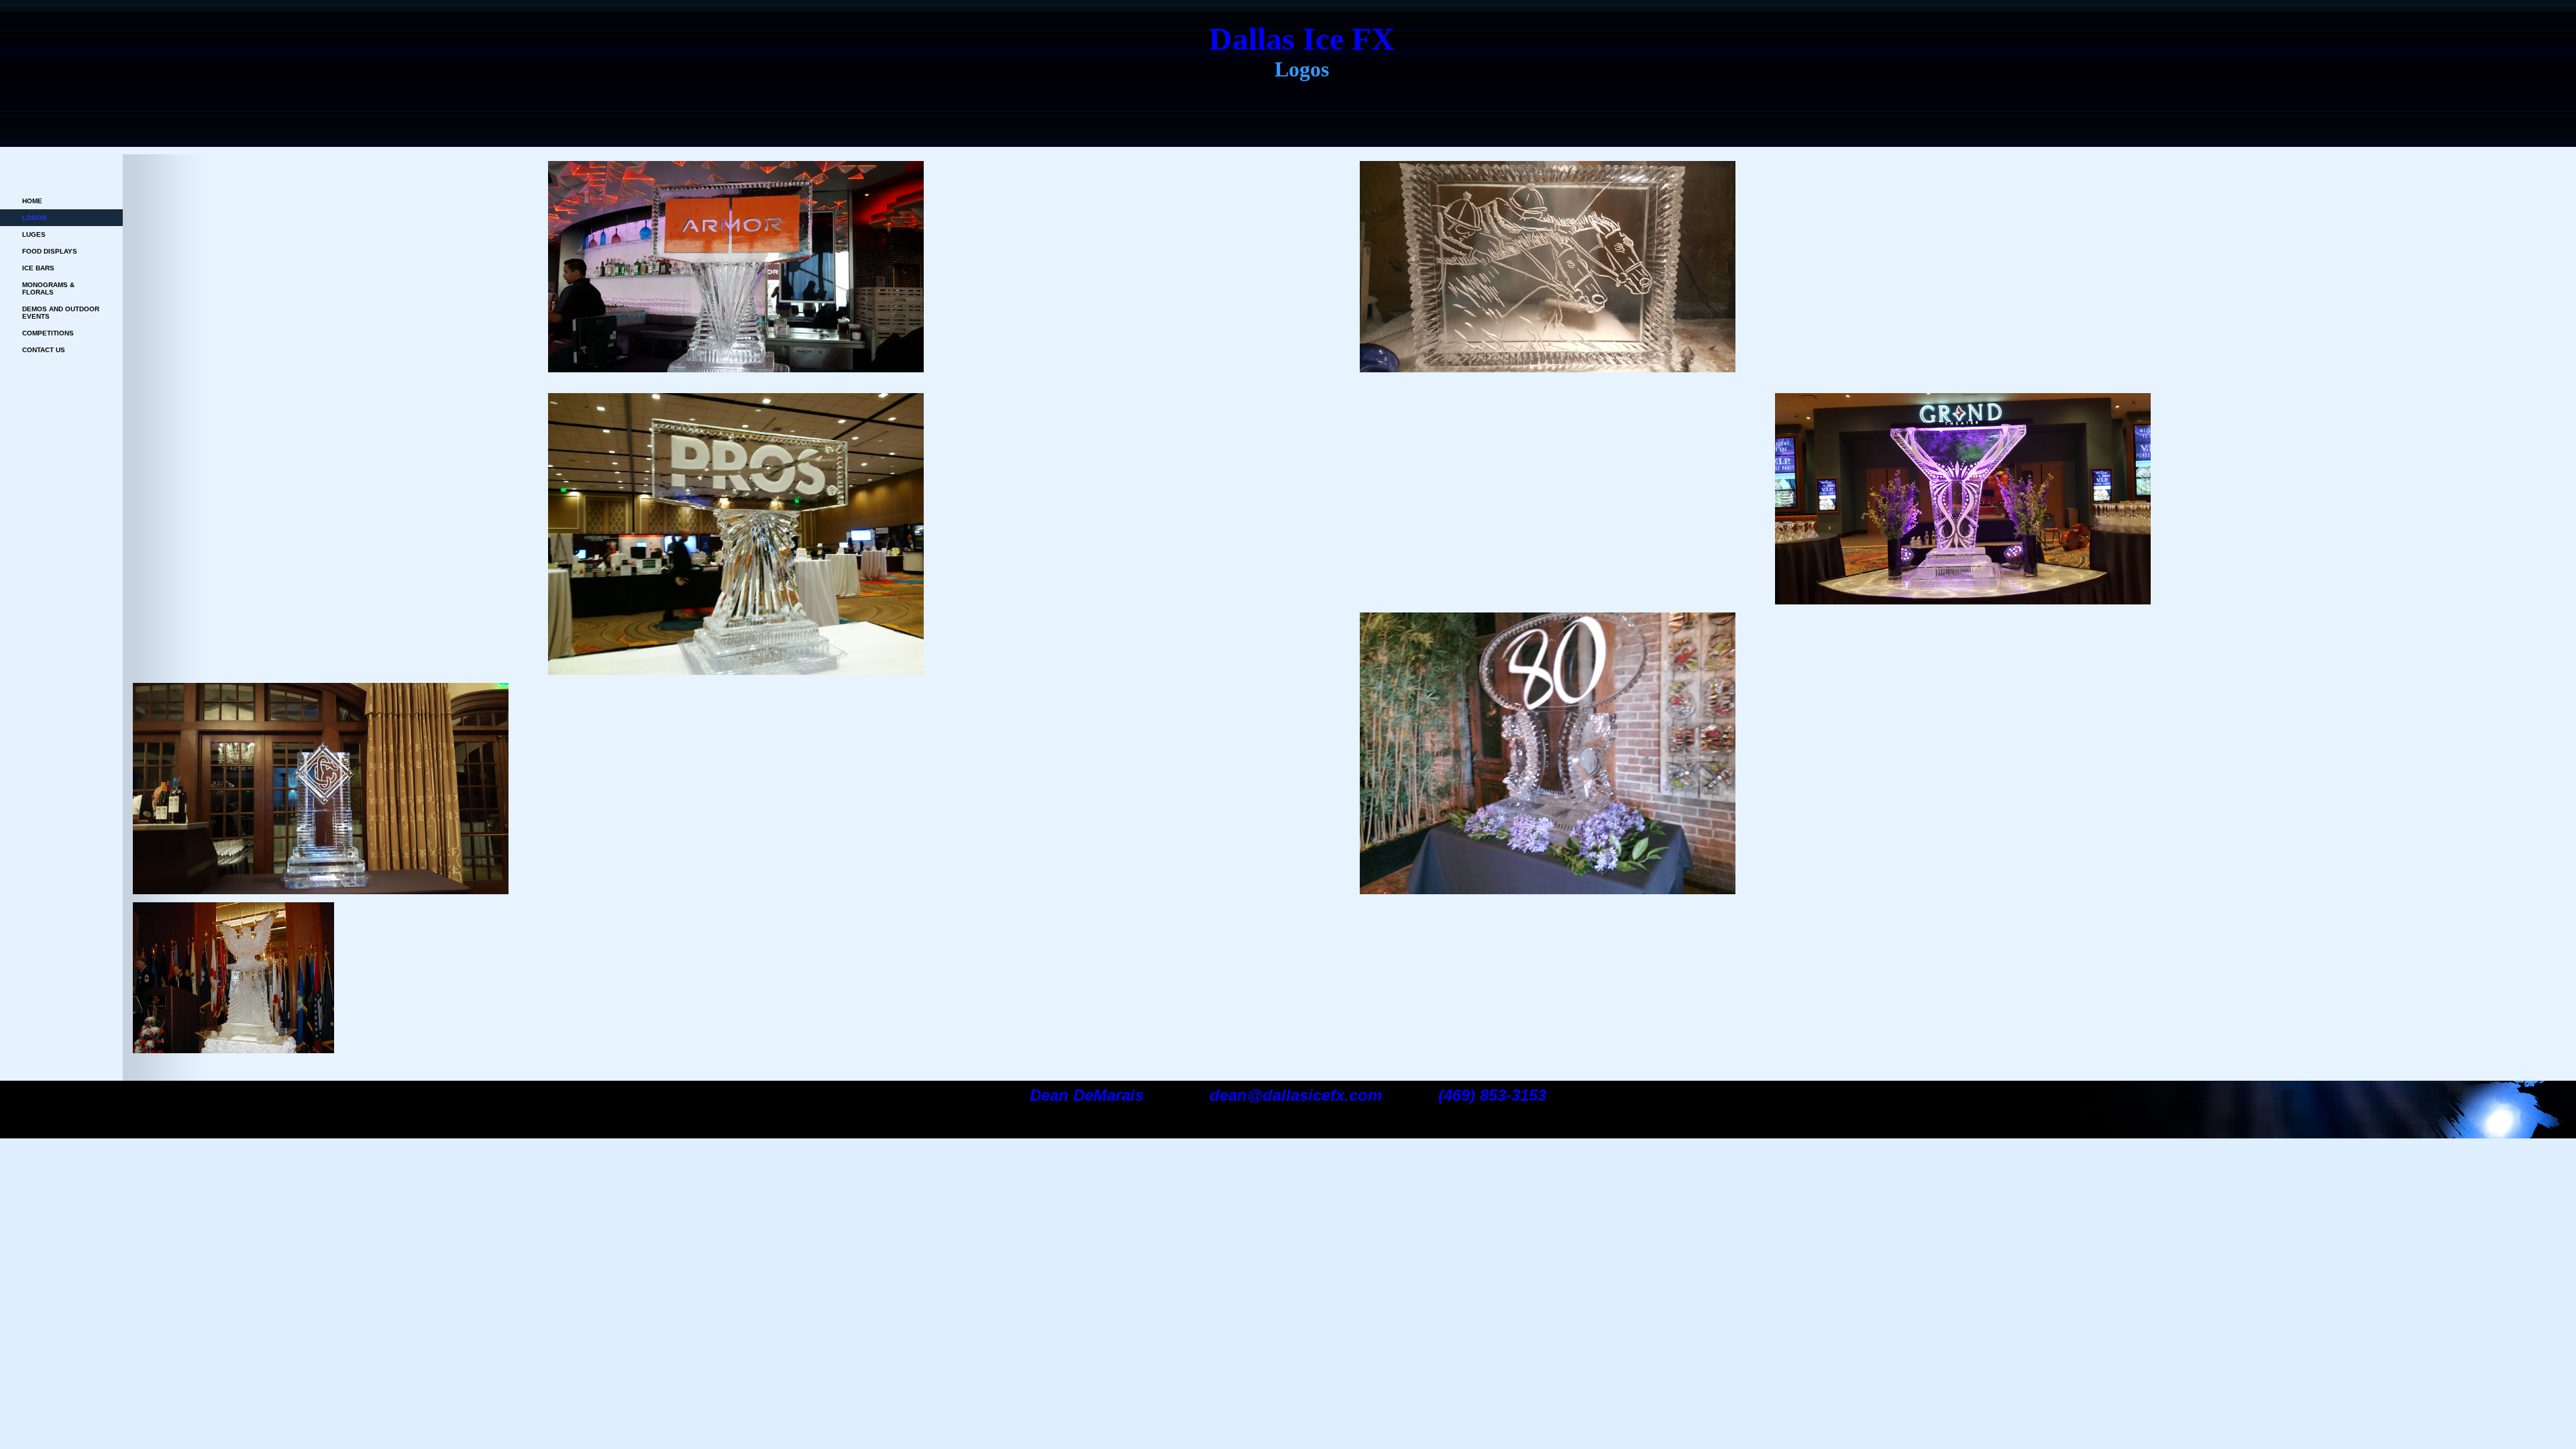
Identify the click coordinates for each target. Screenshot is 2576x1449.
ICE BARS (38, 268)
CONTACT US (44, 350)
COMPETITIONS (48, 333)
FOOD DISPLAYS (50, 251)
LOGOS (35, 218)
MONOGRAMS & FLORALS (48, 288)
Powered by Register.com (51, 1128)
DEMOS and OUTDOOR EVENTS (61, 313)
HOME (32, 201)
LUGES (34, 234)
